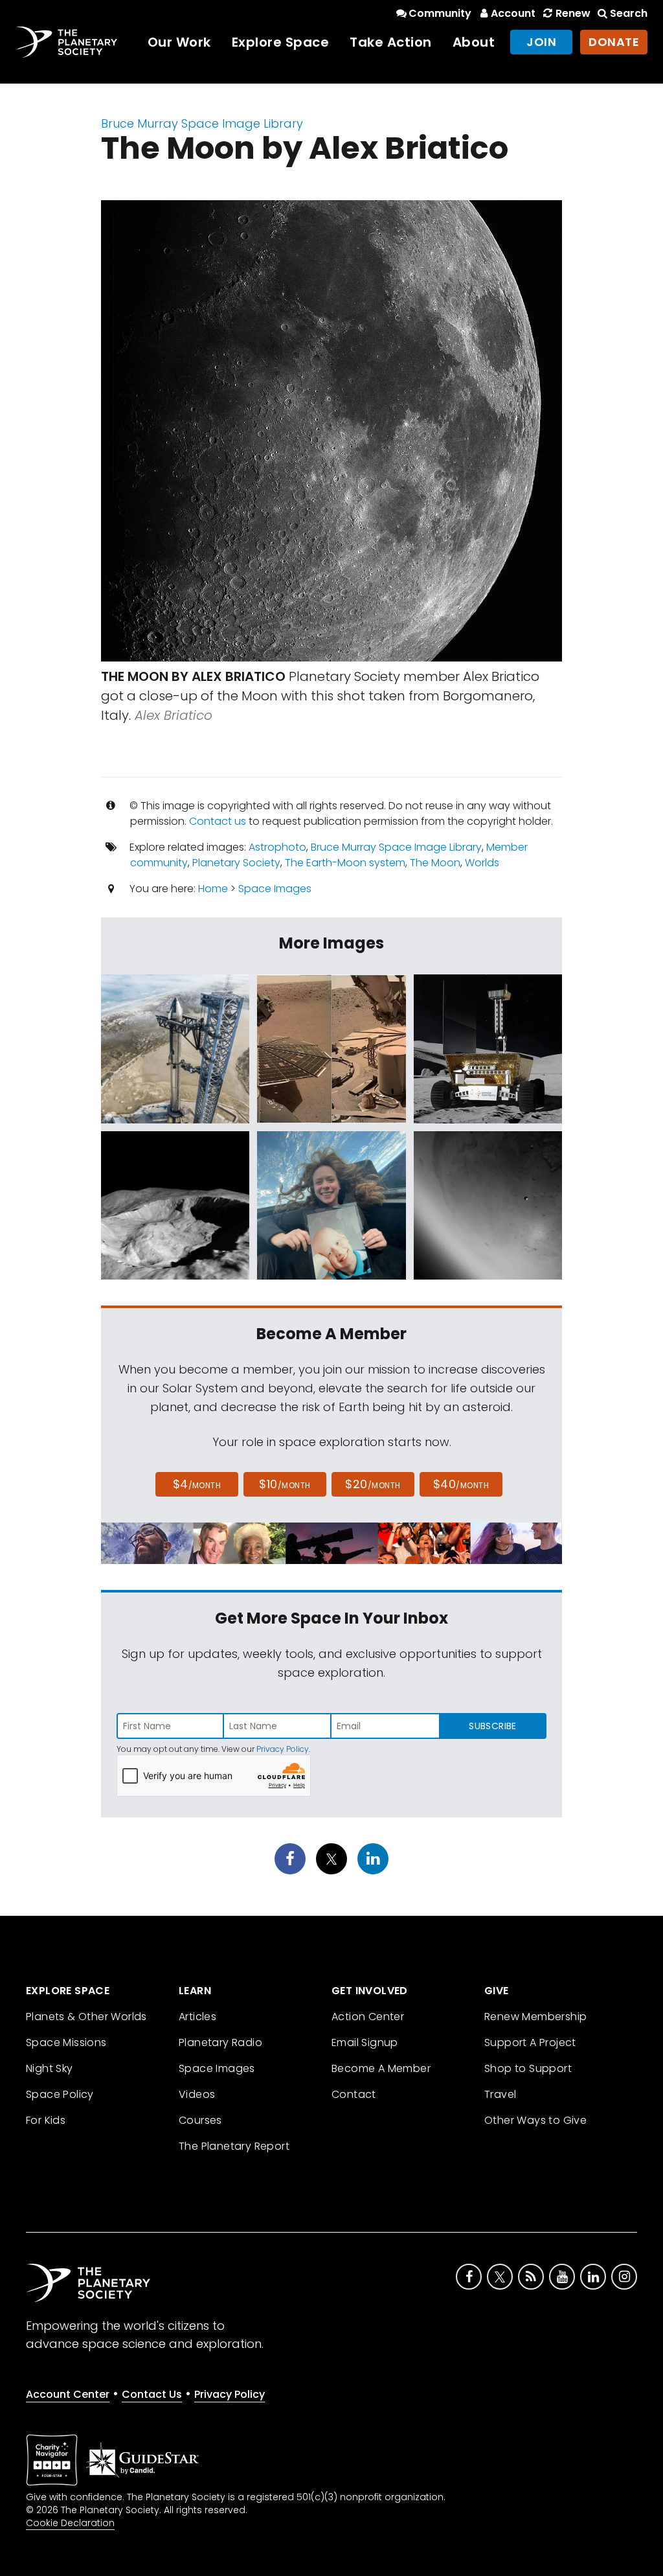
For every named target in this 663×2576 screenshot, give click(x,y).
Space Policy (60, 2094)
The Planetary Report (234, 2146)
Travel (500, 2094)
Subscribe (492, 1726)
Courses (200, 2120)
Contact (354, 2094)
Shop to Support (528, 2068)
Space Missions (66, 2042)
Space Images (275, 889)
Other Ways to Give (535, 2120)
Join (541, 42)
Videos (197, 2094)
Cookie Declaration (70, 2523)
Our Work (179, 42)
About (474, 42)
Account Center (68, 2394)
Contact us (218, 821)
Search (629, 13)
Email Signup (365, 2042)
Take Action (391, 42)
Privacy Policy (283, 1749)
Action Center (368, 2017)
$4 (197, 1484)
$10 (285, 1484)
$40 (461, 1484)
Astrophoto (277, 847)
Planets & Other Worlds (86, 2017)
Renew (573, 13)
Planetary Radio (220, 2042)
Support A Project (530, 2042)
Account (513, 13)
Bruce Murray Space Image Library (202, 123)
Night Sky (50, 2068)
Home (213, 889)
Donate (614, 42)
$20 (373, 1484)
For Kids (46, 2120)
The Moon (435, 863)
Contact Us (152, 2394)
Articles (197, 2017)
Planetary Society (236, 863)
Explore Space (281, 42)
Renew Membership (535, 2017)
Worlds (482, 863)
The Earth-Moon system (345, 863)
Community (440, 13)
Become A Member (381, 2068)
